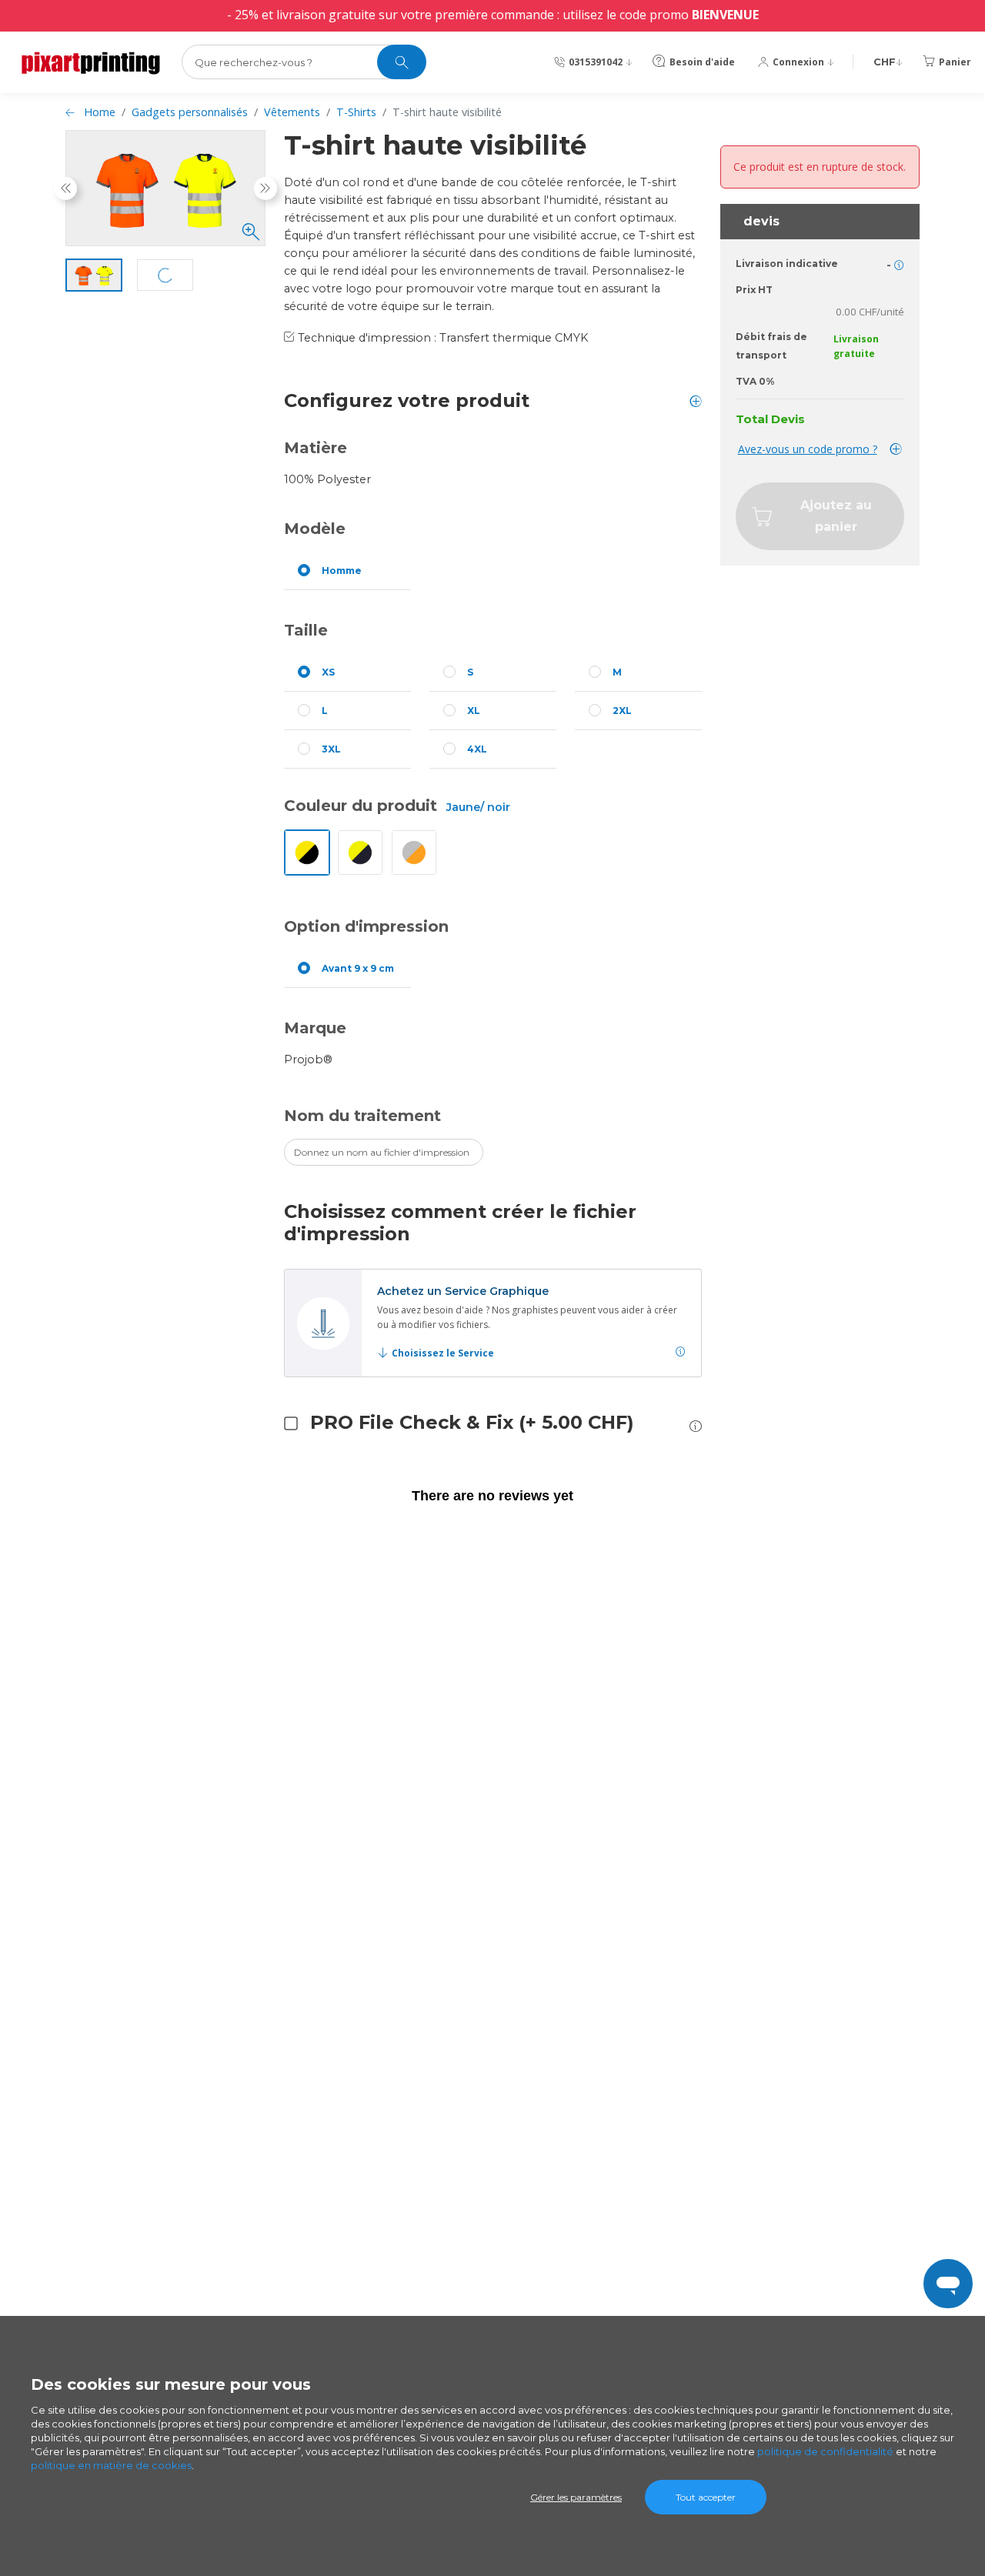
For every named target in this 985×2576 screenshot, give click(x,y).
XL (474, 711)
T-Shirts (356, 112)
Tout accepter (706, 2497)
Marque (315, 1028)
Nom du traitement (362, 1116)
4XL (477, 749)
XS (328, 672)
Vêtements (292, 112)
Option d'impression (366, 926)
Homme (342, 571)
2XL (622, 711)
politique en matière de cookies (111, 2465)
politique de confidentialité (825, 2451)
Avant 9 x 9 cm (358, 968)
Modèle (315, 529)
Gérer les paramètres (576, 2497)
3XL (331, 749)
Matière (316, 448)
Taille (306, 630)
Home (100, 112)
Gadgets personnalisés (190, 112)
